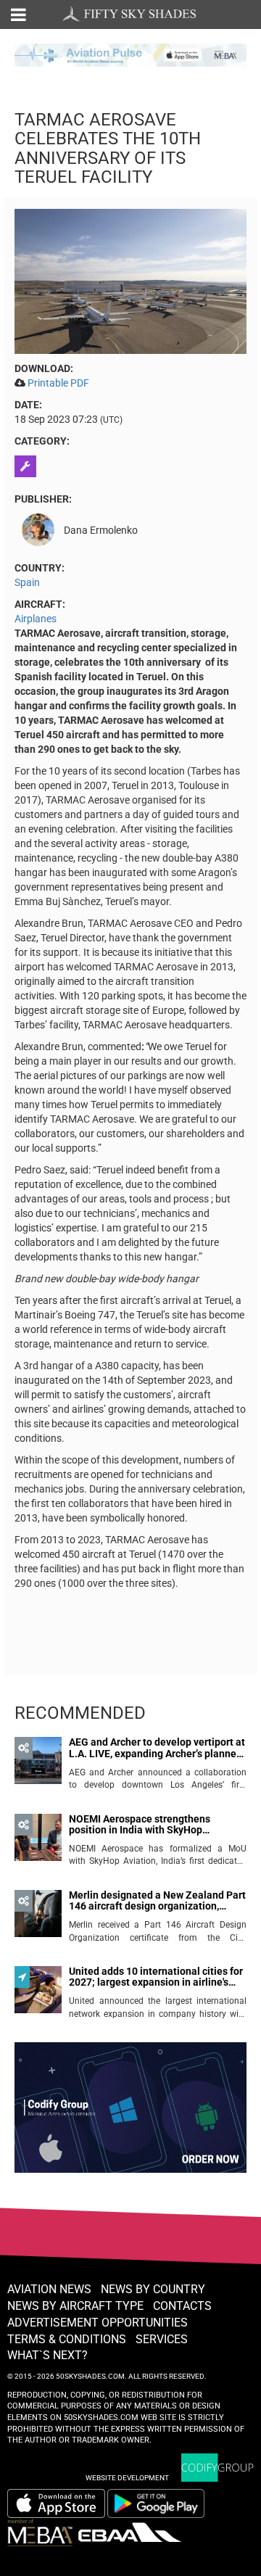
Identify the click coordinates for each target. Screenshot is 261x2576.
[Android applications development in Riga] (130, 2114)
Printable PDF (58, 383)
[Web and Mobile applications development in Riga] (217, 2468)
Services (162, 2339)
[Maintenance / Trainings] (27, 466)
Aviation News (49, 2289)
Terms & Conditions (67, 2339)
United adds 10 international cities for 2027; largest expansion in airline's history (156, 1977)
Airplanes (36, 619)
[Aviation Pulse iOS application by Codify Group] (56, 2503)
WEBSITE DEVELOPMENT (127, 2478)
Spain (27, 582)
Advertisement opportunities (98, 2323)
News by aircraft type (75, 2306)
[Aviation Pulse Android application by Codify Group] (163, 2503)
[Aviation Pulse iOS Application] (130, 54)
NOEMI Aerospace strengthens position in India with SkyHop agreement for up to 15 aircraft (140, 1825)
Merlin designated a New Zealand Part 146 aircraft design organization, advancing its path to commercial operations (157, 1901)
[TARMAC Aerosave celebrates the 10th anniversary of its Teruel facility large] (130, 281)
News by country (153, 2289)
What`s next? (47, 2355)
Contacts (182, 2306)
